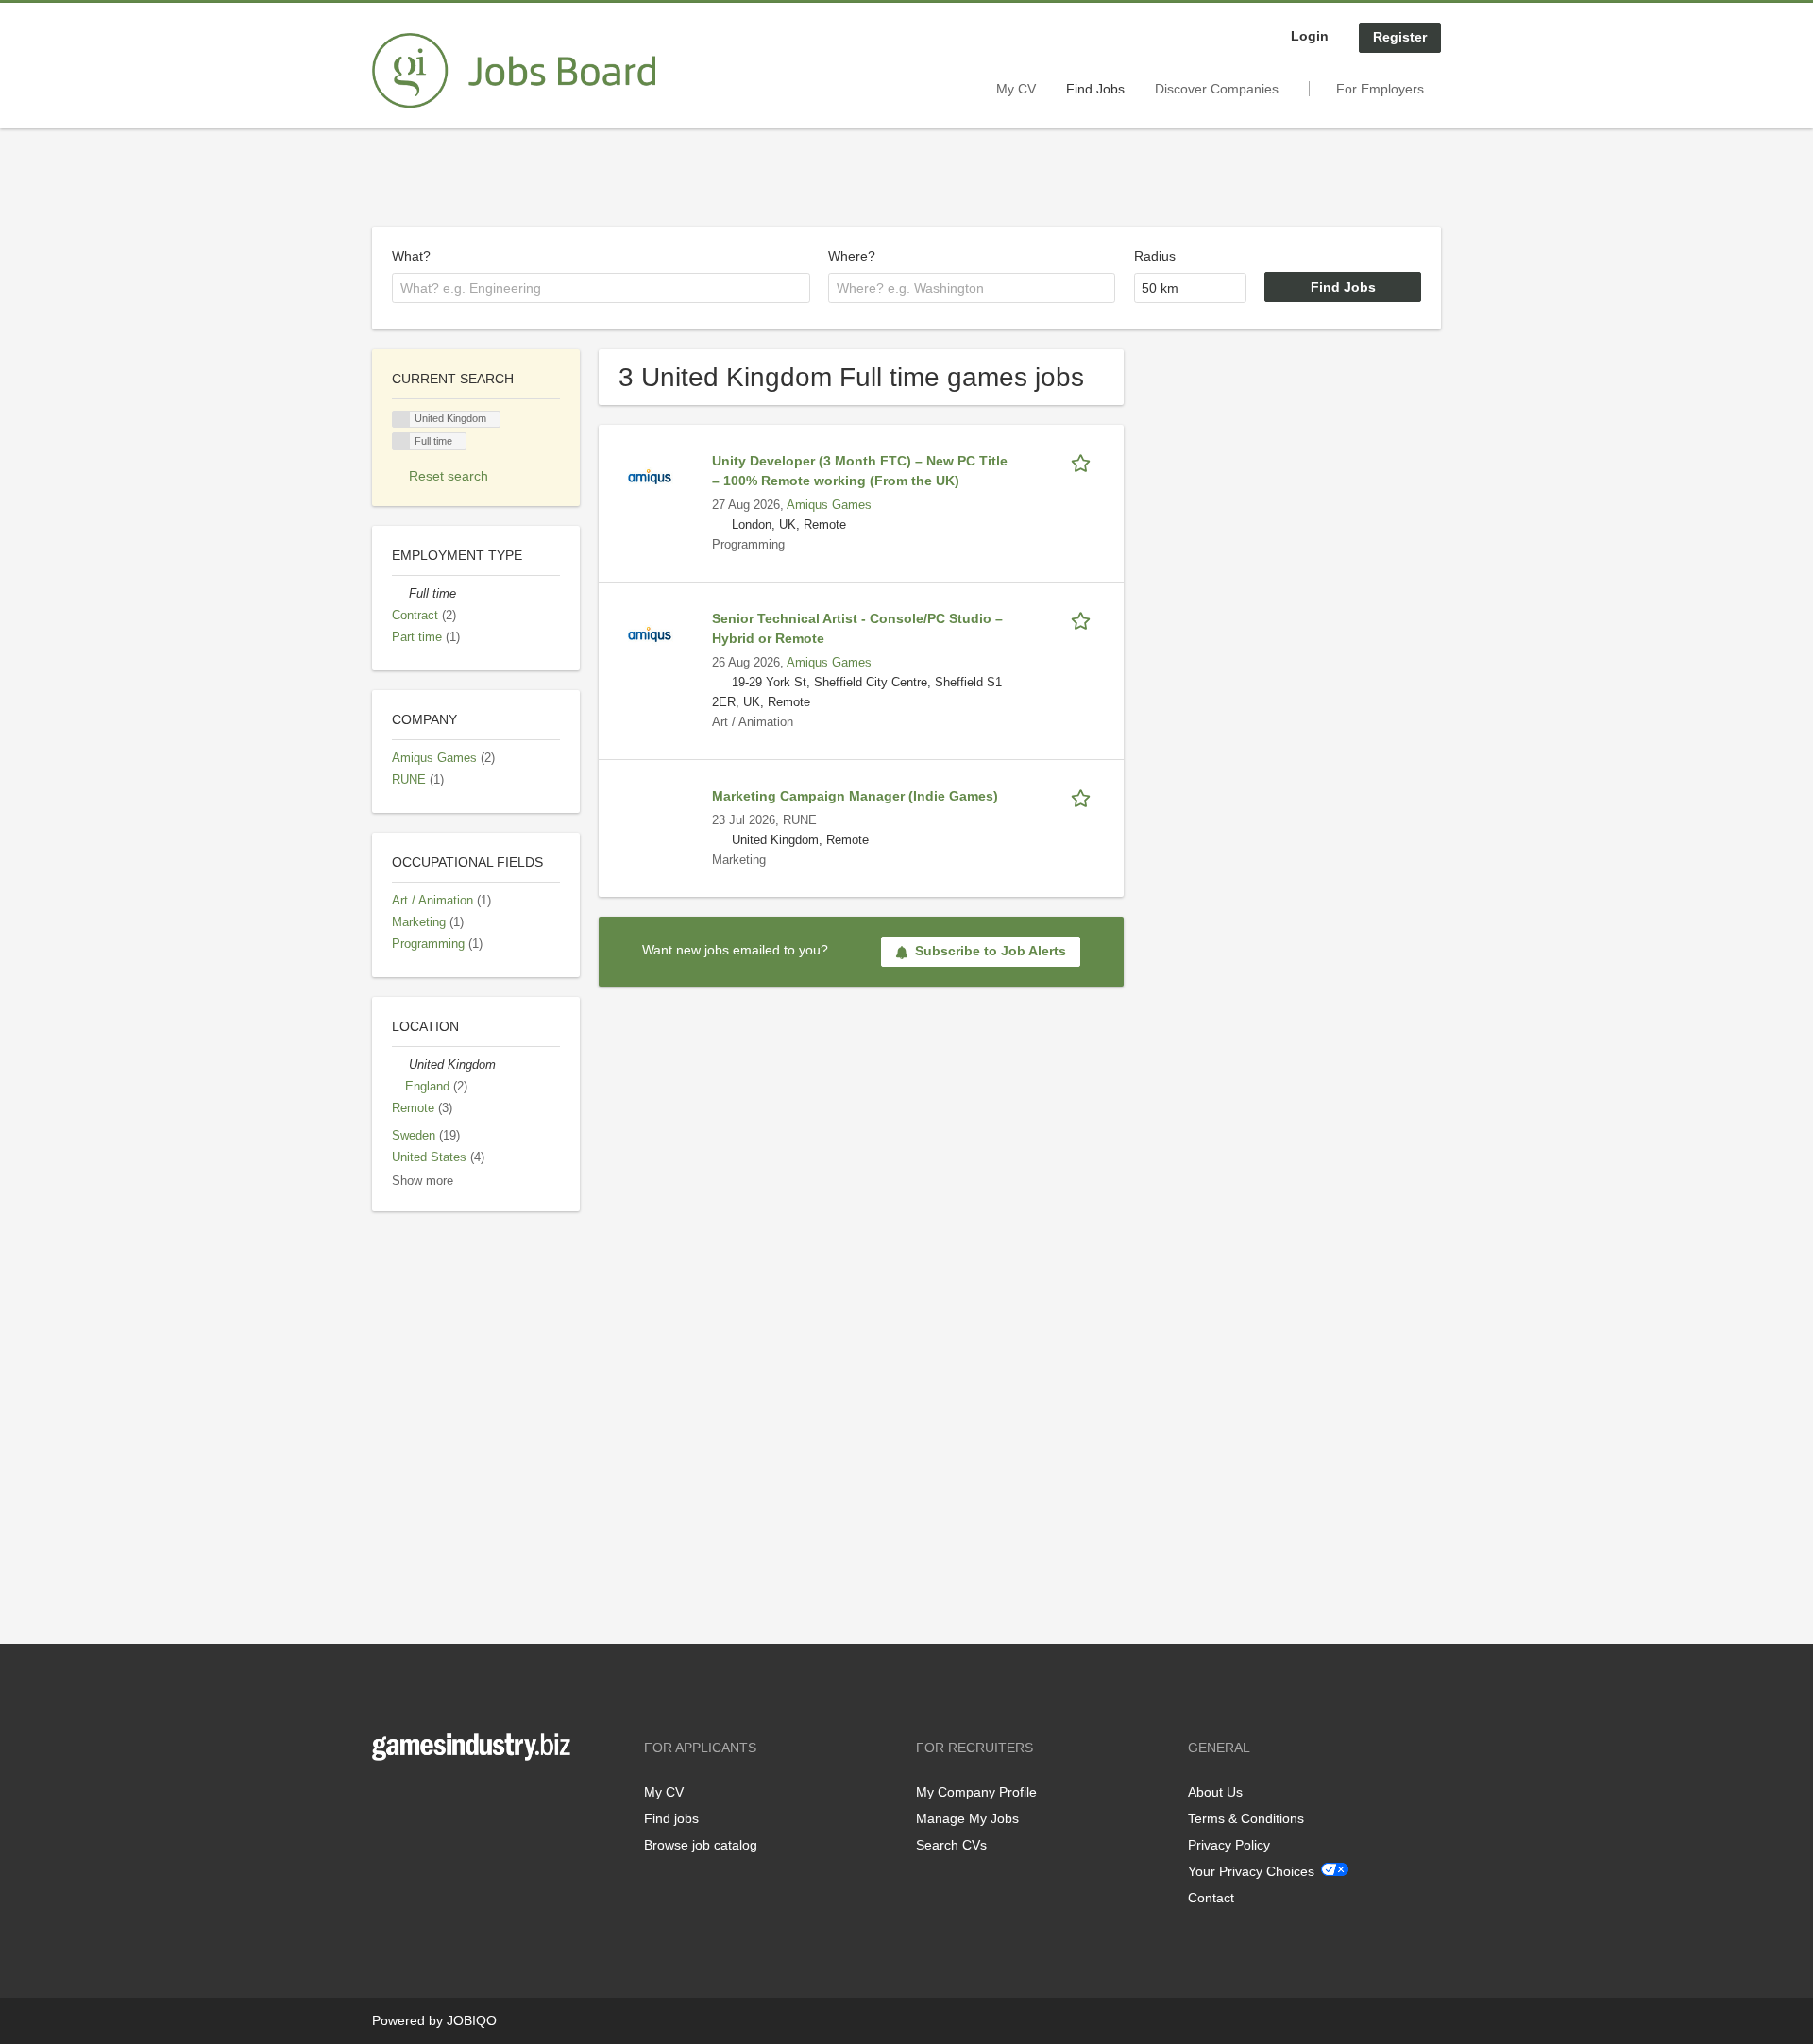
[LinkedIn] (445, 1800)
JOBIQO (472, 2020)
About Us (1215, 1792)
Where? (852, 256)
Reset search (449, 476)
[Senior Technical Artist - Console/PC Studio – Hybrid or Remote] (650, 633)
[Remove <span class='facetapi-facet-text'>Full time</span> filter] (401, 441)
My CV (1016, 89)
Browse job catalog (701, 1845)
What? (411, 256)
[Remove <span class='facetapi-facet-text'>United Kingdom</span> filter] (401, 420)
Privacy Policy (1229, 1845)
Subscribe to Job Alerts (991, 951)
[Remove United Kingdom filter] (400, 1065)
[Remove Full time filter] (400, 594)
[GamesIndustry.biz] (514, 71)
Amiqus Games (829, 505)
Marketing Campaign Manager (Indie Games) (855, 796)
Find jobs (671, 1818)
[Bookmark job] (1084, 461)
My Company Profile (976, 1792)
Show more (423, 1181)
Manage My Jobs (967, 1818)
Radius (1155, 256)
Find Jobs (1095, 89)
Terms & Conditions (1246, 1818)
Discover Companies (1217, 89)
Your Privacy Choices (1251, 1871)
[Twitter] (417, 1800)
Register (1400, 37)
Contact (1211, 1898)
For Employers (1380, 89)
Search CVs (951, 1845)
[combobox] (601, 288)
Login (1310, 36)
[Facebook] (386, 1800)
